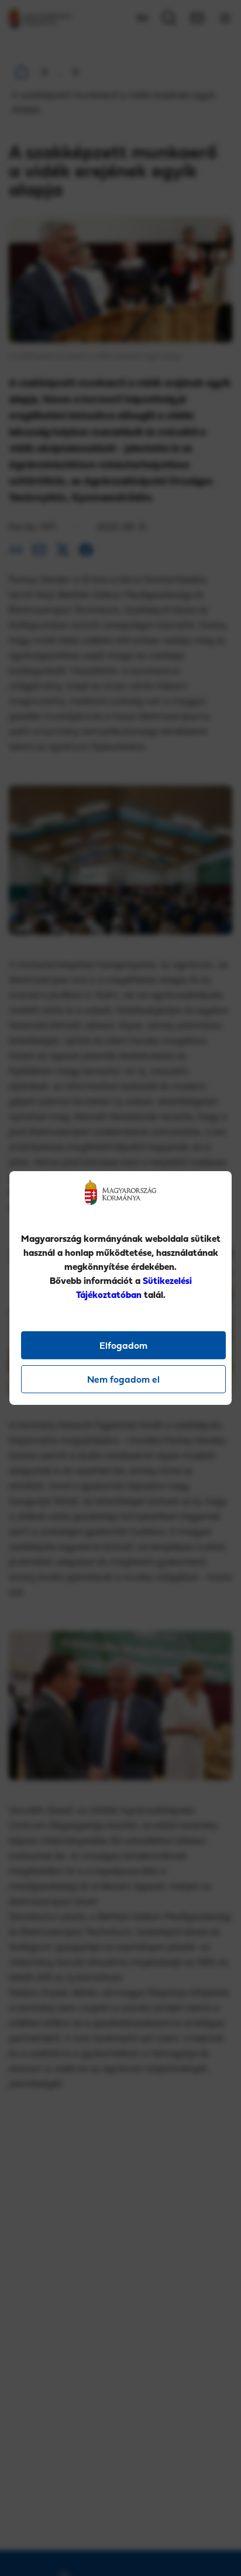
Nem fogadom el (123, 1379)
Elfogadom (123, 1345)
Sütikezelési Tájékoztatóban (134, 1287)
